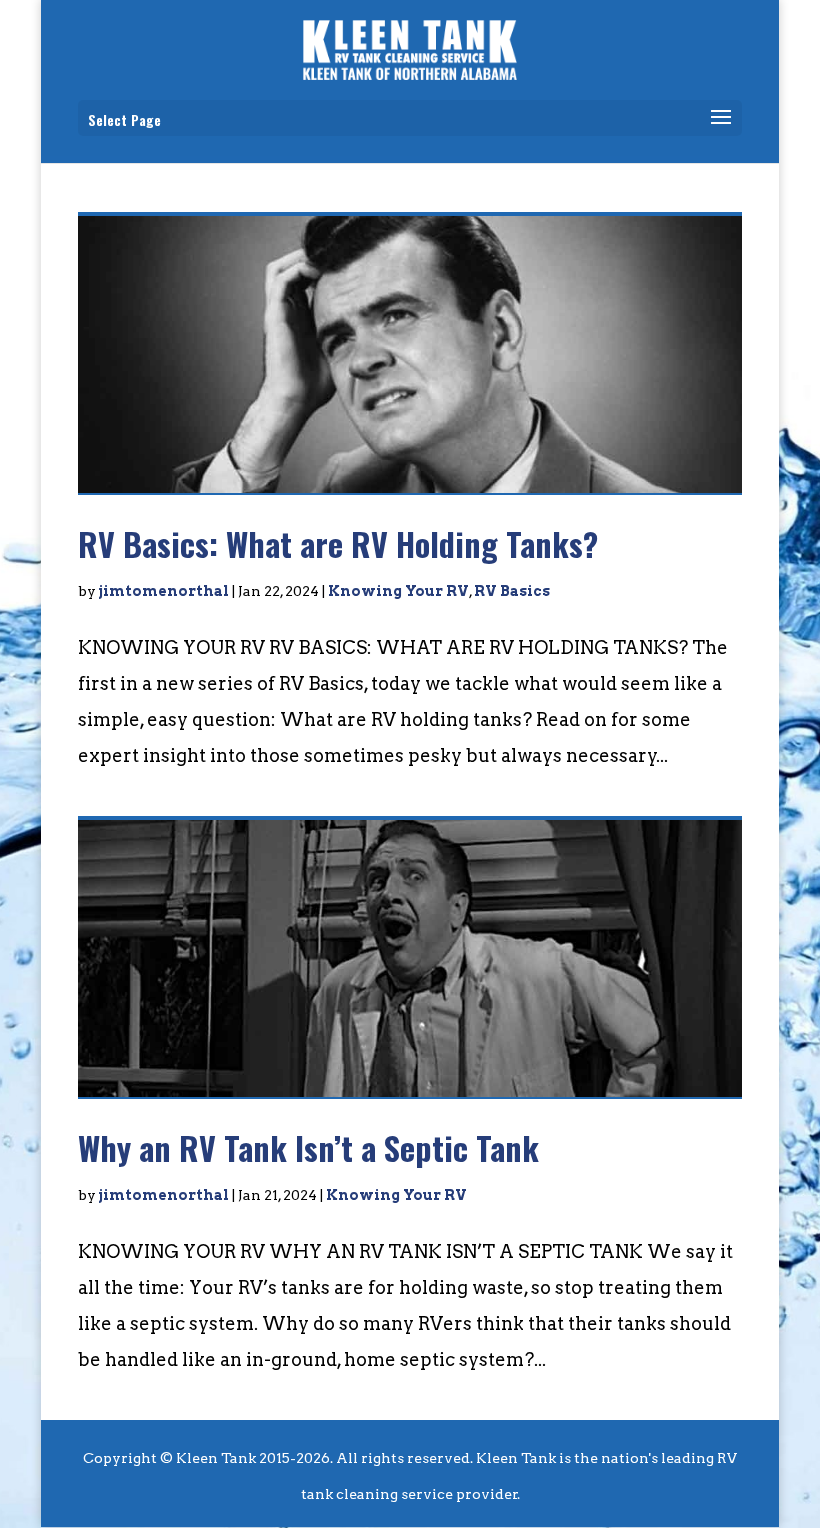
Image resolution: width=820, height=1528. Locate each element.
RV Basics (512, 591)
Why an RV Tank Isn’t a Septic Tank (308, 1147)
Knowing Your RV (398, 591)
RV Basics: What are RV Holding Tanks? (338, 543)
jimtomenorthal (164, 591)
